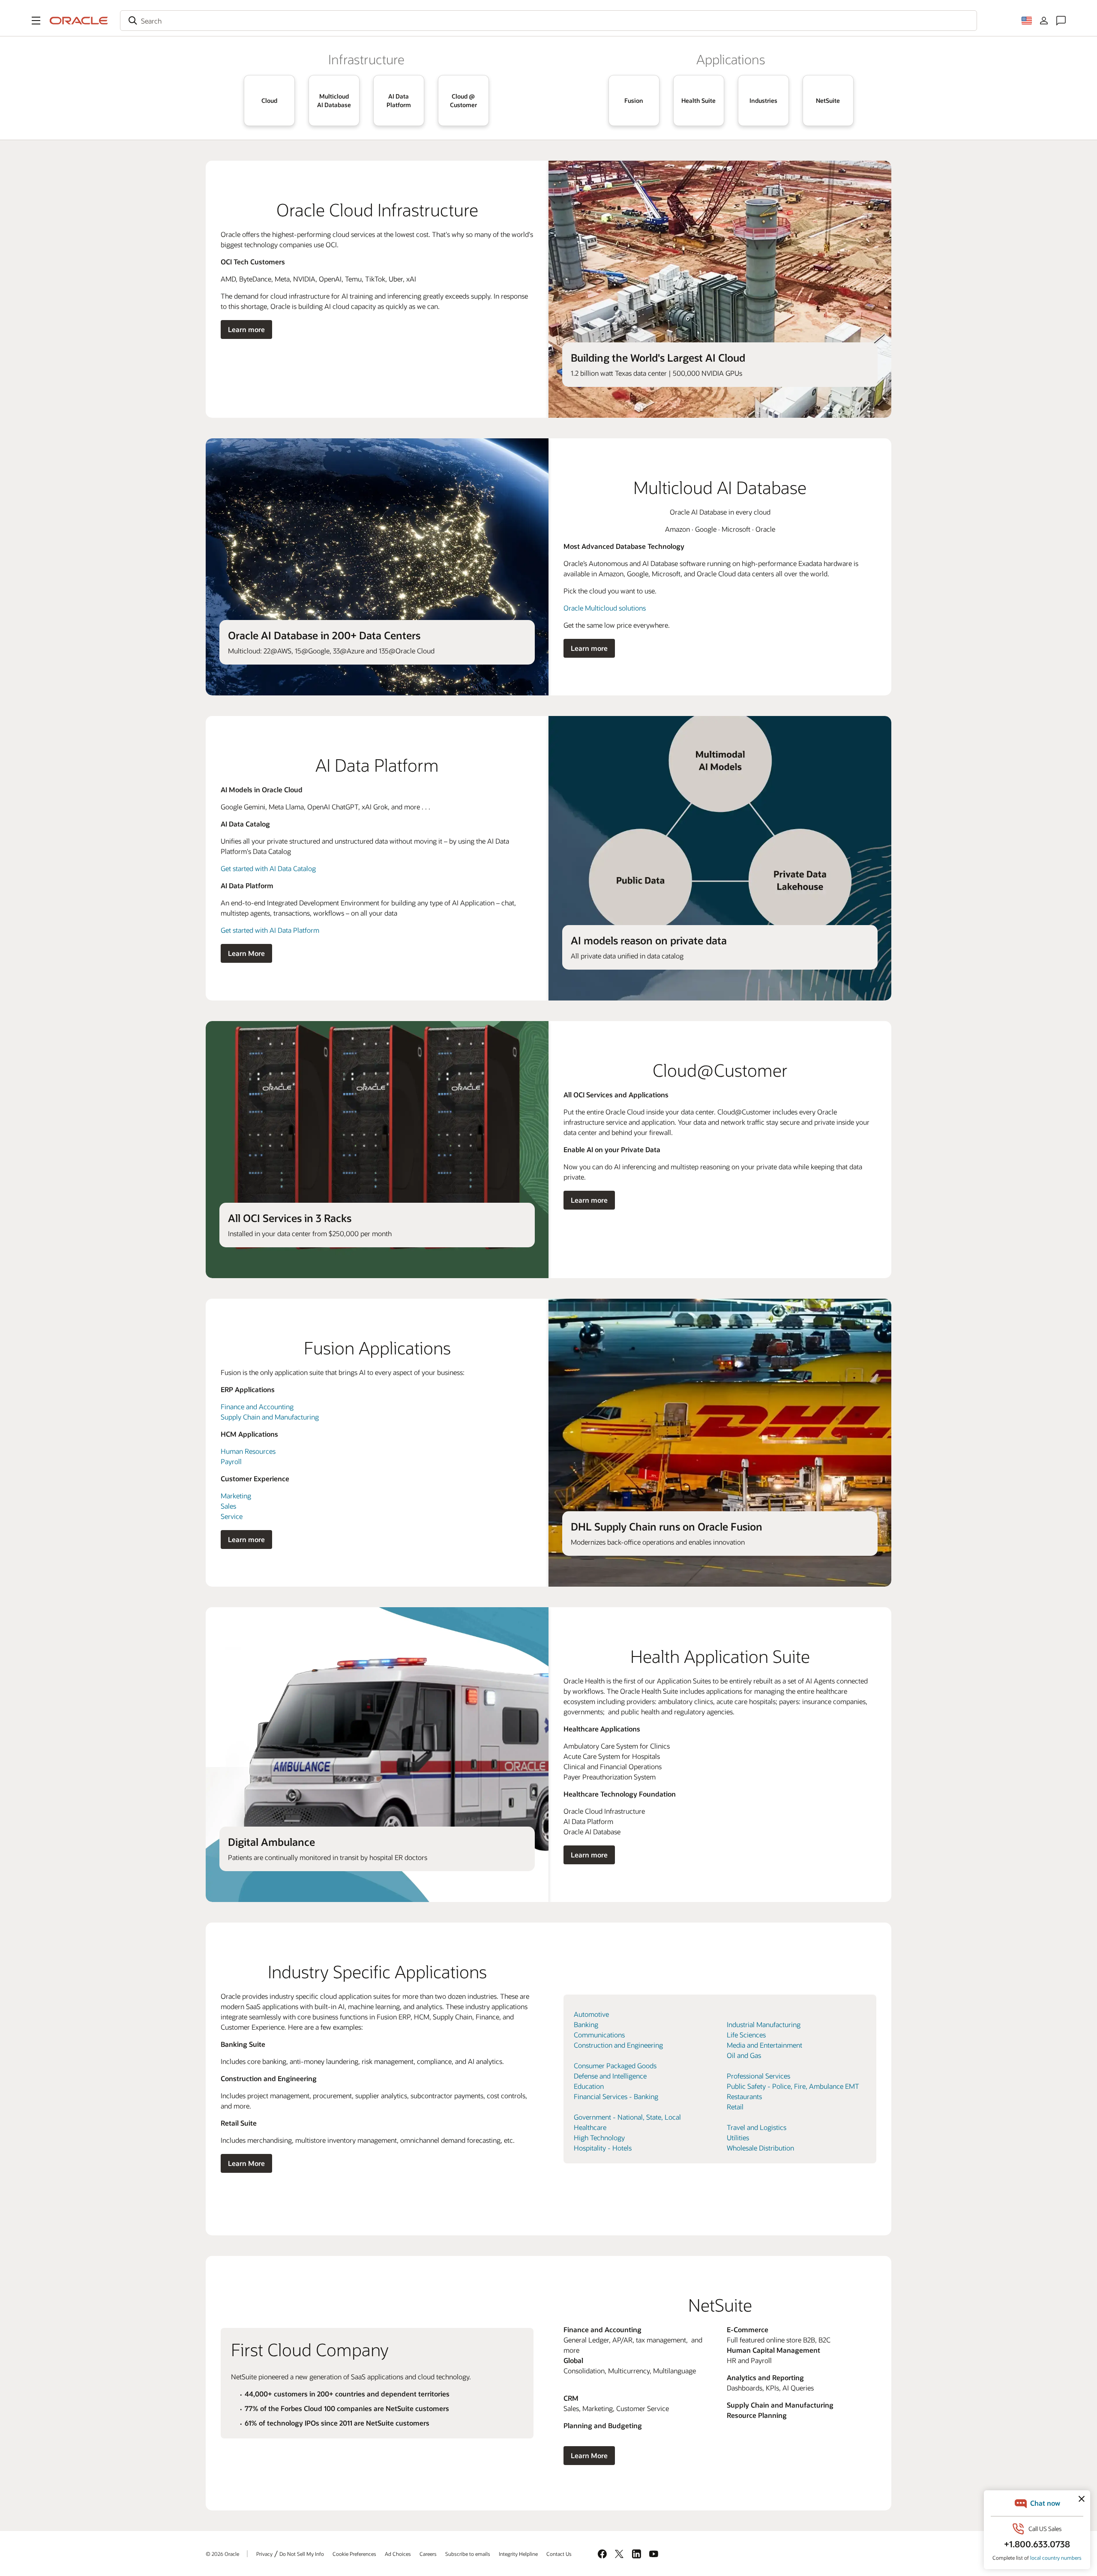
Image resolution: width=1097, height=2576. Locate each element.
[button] (36, 21)
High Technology (599, 2137)
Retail (735, 2107)
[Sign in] (1044, 21)
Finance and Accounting (257, 1406)
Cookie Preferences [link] (354, 2554)
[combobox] (548, 21)
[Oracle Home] (79, 21)
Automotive (591, 2014)
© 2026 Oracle (222, 2554)
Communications (599, 2035)
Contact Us (559, 2554)
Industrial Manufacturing (764, 2024)
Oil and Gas (744, 2055)
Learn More (246, 953)
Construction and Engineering (618, 2045)
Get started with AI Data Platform (270, 930)
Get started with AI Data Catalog (268, 868)
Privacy (264, 2554)
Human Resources (248, 1451)
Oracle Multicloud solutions (605, 608)
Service (232, 1516)
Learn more (246, 329)
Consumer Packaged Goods (615, 2065)
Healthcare (590, 2127)
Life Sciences (746, 2035)
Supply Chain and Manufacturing (270, 1417)
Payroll (231, 1461)
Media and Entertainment (764, 2045)
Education (589, 2086)
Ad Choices (398, 2554)
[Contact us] (1061, 21)
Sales (228, 1506)
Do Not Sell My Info (302, 2554)
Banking (586, 2024)
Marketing (236, 1496)
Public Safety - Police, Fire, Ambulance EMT (793, 2086)
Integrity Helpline (518, 2554)
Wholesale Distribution (760, 2148)
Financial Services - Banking (616, 2096)
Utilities (738, 2137)
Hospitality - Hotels (603, 2148)
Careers (428, 2554)
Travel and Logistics (757, 2127)
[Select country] (1027, 21)
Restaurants (744, 2096)
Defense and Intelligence (610, 2076)
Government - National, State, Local (627, 2117)
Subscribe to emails (468, 2554)
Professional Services (758, 2076)
